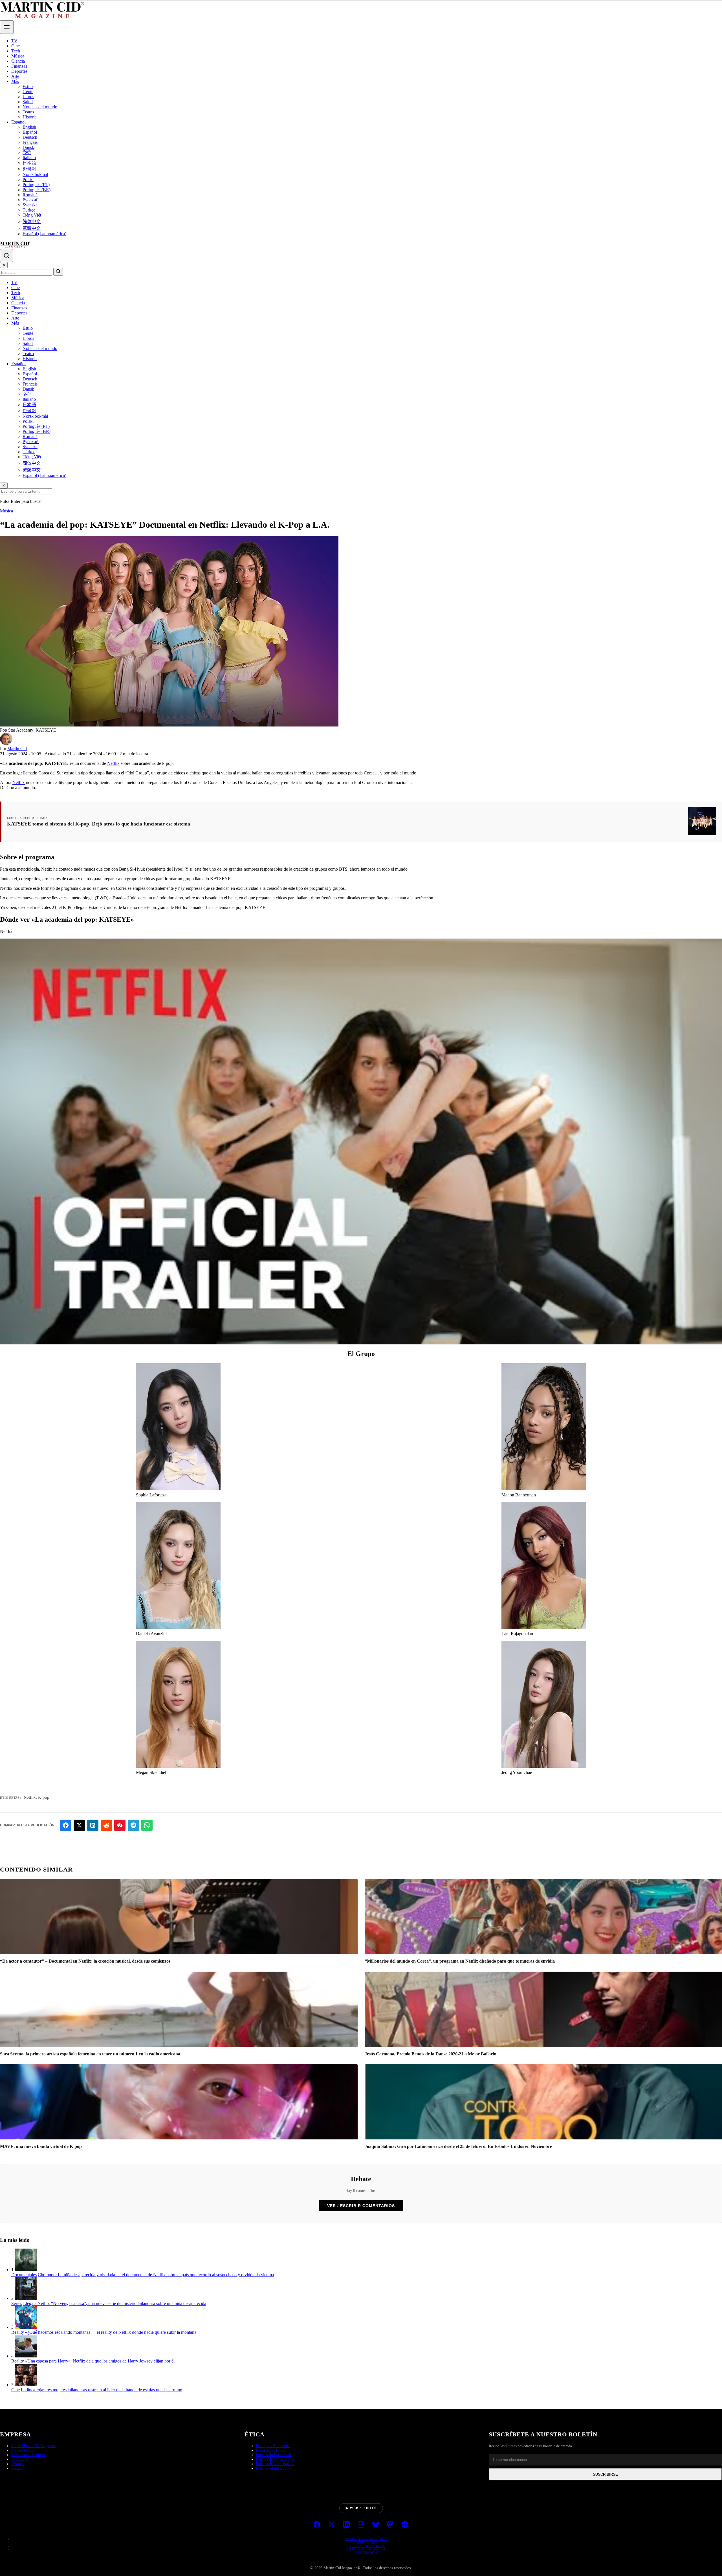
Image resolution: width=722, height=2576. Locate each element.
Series (17, 2303)
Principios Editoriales (273, 2446)
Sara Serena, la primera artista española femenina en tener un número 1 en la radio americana (90, 2054)
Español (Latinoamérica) (44, 234)
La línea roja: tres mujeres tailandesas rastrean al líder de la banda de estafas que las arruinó (102, 2390)
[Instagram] (361, 2525)
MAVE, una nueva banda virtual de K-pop (41, 2146)
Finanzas (19, 66)
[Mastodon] (390, 2525)
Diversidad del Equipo (274, 2468)
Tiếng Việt (32, 215)
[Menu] (7, 27)
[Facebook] (317, 2525)
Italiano (29, 158)
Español (18, 122)
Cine (16, 46)
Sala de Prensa (23, 2450)
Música (18, 56)
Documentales (24, 2275)
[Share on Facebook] (66, 1825)
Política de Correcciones (275, 2459)
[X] (332, 2525)
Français (30, 142)
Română (30, 195)
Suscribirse (605, 2474)
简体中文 (32, 222)
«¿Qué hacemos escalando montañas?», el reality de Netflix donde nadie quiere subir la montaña (111, 2332)
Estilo (28, 86)
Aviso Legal (367, 2542)
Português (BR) (37, 190)
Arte (15, 76)
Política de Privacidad (367, 2549)
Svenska (30, 205)
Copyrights (367, 2553)
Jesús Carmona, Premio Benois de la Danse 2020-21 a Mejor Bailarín (431, 2054)
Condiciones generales (367, 2539)
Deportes (19, 71)
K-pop (44, 1797)
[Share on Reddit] (106, 1825)
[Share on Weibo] (120, 1825)
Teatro (28, 112)
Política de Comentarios (275, 2464)
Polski (28, 180)
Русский (31, 200)
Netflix (113, 763)
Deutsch (30, 137)
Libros (28, 97)
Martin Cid (17, 749)
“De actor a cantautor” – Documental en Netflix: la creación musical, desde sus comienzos (85, 1961)
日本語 (29, 163)
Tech (16, 51)
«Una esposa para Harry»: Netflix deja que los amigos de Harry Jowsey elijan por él (100, 2361)
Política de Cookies (367, 2546)
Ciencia (18, 61)
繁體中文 (32, 228)
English (29, 127)
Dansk (28, 147)
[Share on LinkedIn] (93, 1825)
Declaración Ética (270, 2450)
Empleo (17, 2464)
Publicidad (20, 2459)
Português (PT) (36, 185)
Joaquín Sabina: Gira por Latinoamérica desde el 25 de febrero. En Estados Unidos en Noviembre (458, 2146)
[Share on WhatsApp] (147, 1825)
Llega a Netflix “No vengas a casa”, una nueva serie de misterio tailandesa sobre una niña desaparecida (115, 2303)
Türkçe (29, 210)
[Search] (6, 256)
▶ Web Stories (361, 2508)
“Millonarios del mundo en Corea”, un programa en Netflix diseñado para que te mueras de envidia (460, 1961)
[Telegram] (405, 2525)
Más (15, 81)
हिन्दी (27, 152)
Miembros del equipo (28, 2455)
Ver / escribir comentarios (361, 2206)
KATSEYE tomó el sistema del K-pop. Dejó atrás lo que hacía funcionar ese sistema (99, 824)
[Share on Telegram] (133, 1825)
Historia (30, 117)
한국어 (29, 169)
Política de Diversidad (273, 2455)
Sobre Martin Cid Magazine (33, 2446)
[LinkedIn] (346, 2525)
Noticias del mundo (40, 107)
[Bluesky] (376, 2525)
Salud (28, 102)
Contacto (18, 2468)
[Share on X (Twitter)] (79, 1825)
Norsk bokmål (35, 174)
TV (14, 41)
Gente (28, 92)
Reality (18, 2332)
